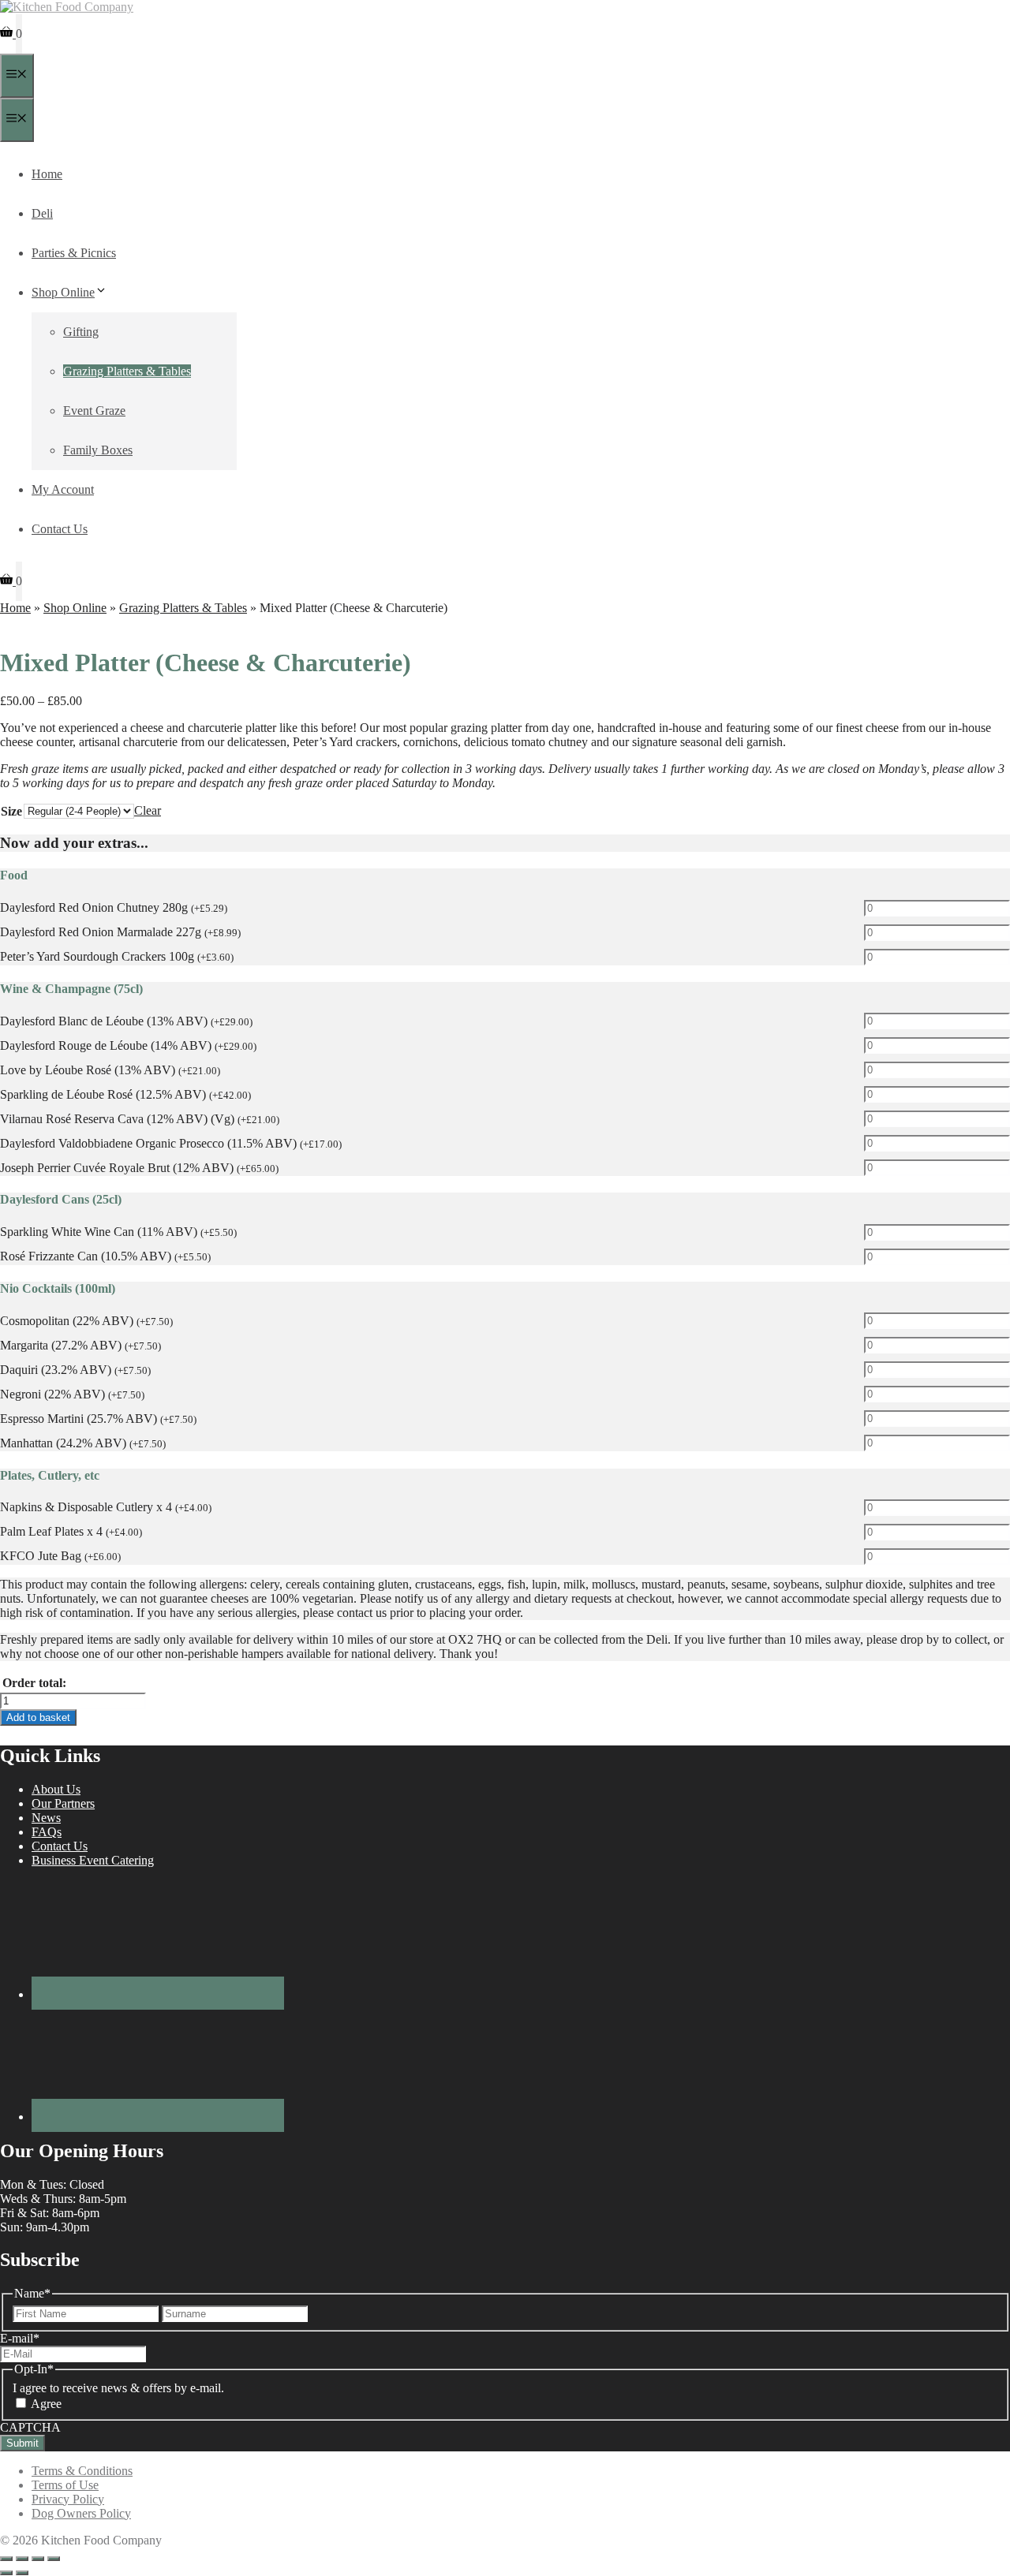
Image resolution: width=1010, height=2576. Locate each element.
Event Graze (94, 411)
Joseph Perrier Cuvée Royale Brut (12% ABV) (139, 1168)
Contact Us (60, 529)
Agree (46, 2404)
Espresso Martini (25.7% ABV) (98, 1419)
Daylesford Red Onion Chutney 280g (114, 907)
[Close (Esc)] (54, 2559)
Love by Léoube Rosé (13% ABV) (110, 1070)
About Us (56, 1789)
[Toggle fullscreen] (22, 2559)
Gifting (81, 332)
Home (47, 174)
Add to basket (38, 1717)
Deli (42, 213)
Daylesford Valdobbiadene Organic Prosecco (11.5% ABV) (171, 1143)
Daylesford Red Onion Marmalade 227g (120, 932)
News (46, 1818)
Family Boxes (98, 450)
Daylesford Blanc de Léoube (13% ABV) (126, 1021)
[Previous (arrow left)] (6, 2573)
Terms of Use (65, 2485)
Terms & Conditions (82, 2471)
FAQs (47, 1832)
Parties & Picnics (74, 253)
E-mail (20, 2338)
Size (11, 811)
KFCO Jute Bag (60, 1556)
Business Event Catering (93, 1860)
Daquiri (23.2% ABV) (75, 1370)
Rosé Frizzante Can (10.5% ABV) (105, 1256)
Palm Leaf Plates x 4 (71, 1531)
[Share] (38, 2559)
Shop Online (63, 292)
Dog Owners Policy (81, 2513)
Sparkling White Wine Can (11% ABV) (118, 1232)
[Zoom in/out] (6, 2559)
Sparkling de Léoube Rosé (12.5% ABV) (125, 1094)
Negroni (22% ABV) (72, 1394)
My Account (63, 489)
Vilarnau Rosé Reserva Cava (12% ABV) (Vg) (140, 1119)
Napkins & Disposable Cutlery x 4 (106, 1507)
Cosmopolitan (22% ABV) (86, 1321)
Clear (148, 810)
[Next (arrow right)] (22, 2573)
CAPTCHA (30, 2427)
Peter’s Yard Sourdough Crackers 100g (117, 956)
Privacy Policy (68, 2499)
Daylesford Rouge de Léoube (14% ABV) (128, 1045)
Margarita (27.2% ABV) (80, 1345)
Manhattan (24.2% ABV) (83, 1443)
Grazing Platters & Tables (127, 371)
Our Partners (63, 1803)
